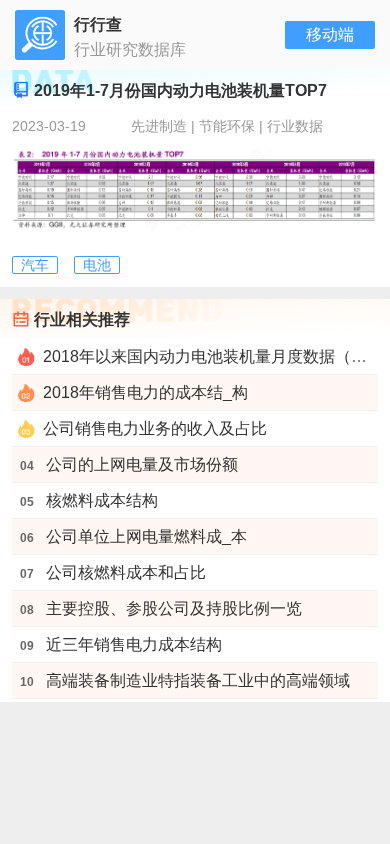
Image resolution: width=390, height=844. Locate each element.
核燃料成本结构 (102, 500)
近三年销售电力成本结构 (134, 644)
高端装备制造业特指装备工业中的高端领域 (198, 680)
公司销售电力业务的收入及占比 (155, 428)
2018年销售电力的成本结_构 (145, 392)
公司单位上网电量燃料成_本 (146, 536)
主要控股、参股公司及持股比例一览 (174, 608)
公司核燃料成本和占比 (126, 572)
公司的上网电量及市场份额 (142, 464)
